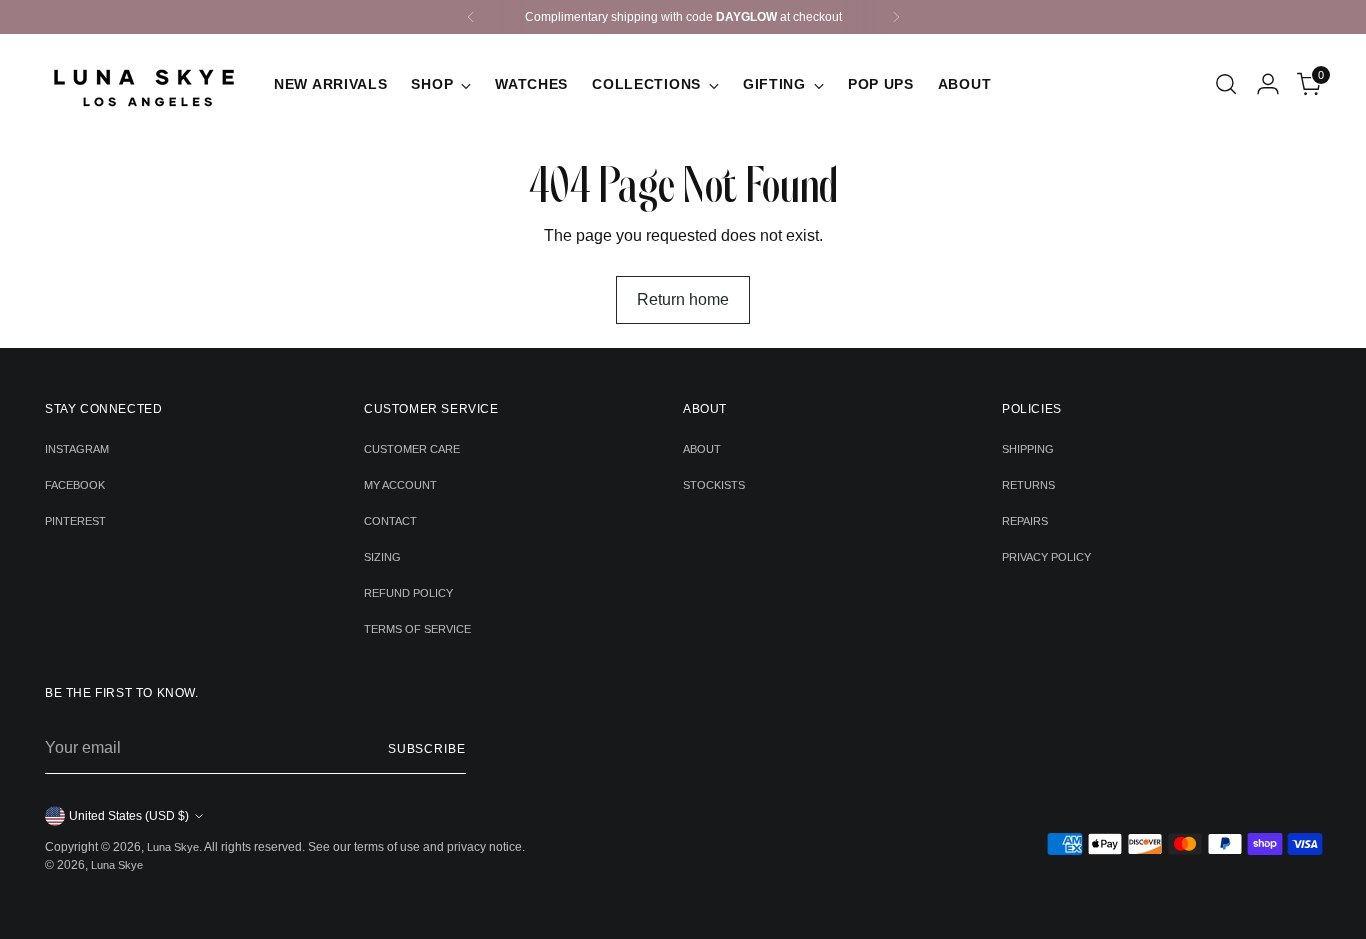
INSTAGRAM (77, 449)
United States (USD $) (129, 816)
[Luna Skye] (145, 84)
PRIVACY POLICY (1046, 557)
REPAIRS (1025, 521)
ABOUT (702, 449)
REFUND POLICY (408, 593)
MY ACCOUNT (400, 485)
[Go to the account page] (1268, 84)
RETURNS (1028, 485)
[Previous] (471, 17)
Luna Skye (173, 847)
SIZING (382, 557)
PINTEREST (75, 521)
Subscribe (427, 749)
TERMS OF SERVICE (417, 629)
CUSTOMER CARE (412, 449)
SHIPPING (1028, 449)
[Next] (896, 17)
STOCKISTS (714, 485)
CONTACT (390, 521)
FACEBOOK (75, 485)
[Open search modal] (1226, 84)
